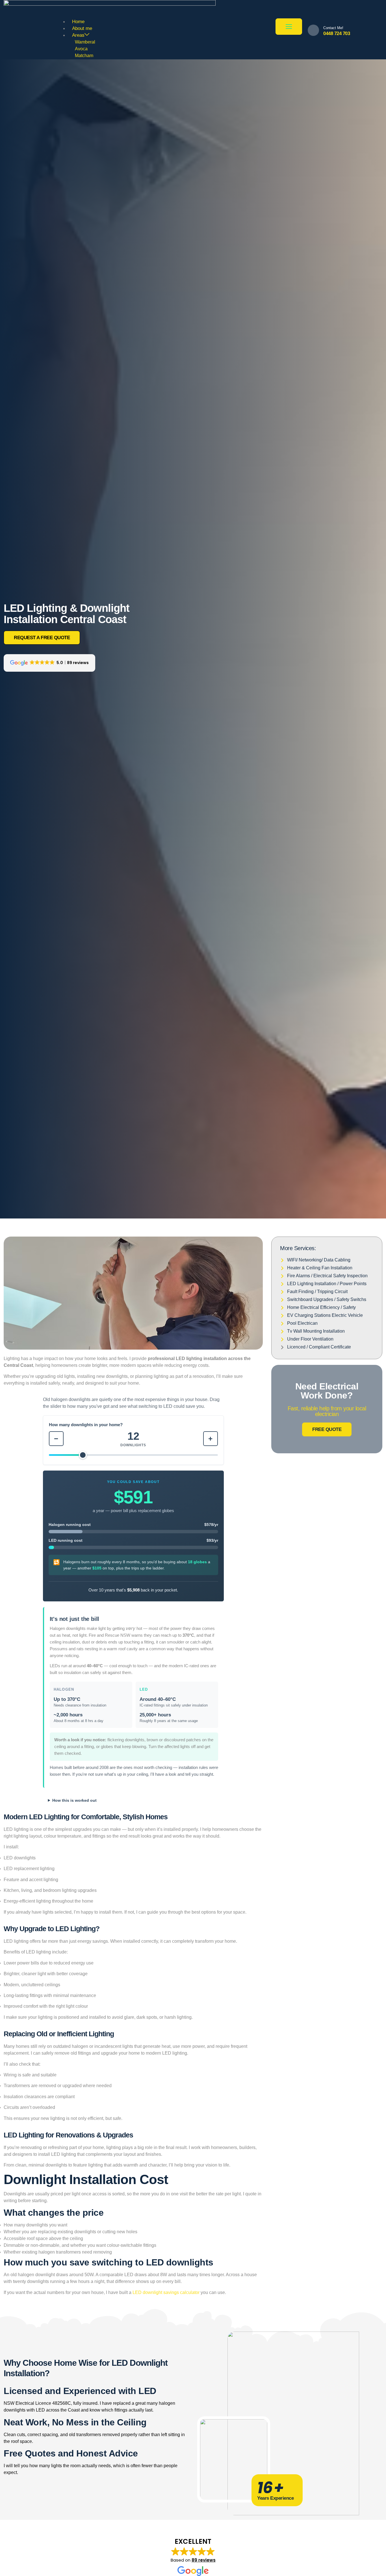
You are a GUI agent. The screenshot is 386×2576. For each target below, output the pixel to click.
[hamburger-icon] (289, 27)
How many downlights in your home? (86, 1425)
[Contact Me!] (313, 30)
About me (82, 28)
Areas (78, 35)
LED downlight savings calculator (166, 2292)
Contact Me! (333, 28)
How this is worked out (74, 1800)
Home (78, 22)
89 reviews (204, 2560)
